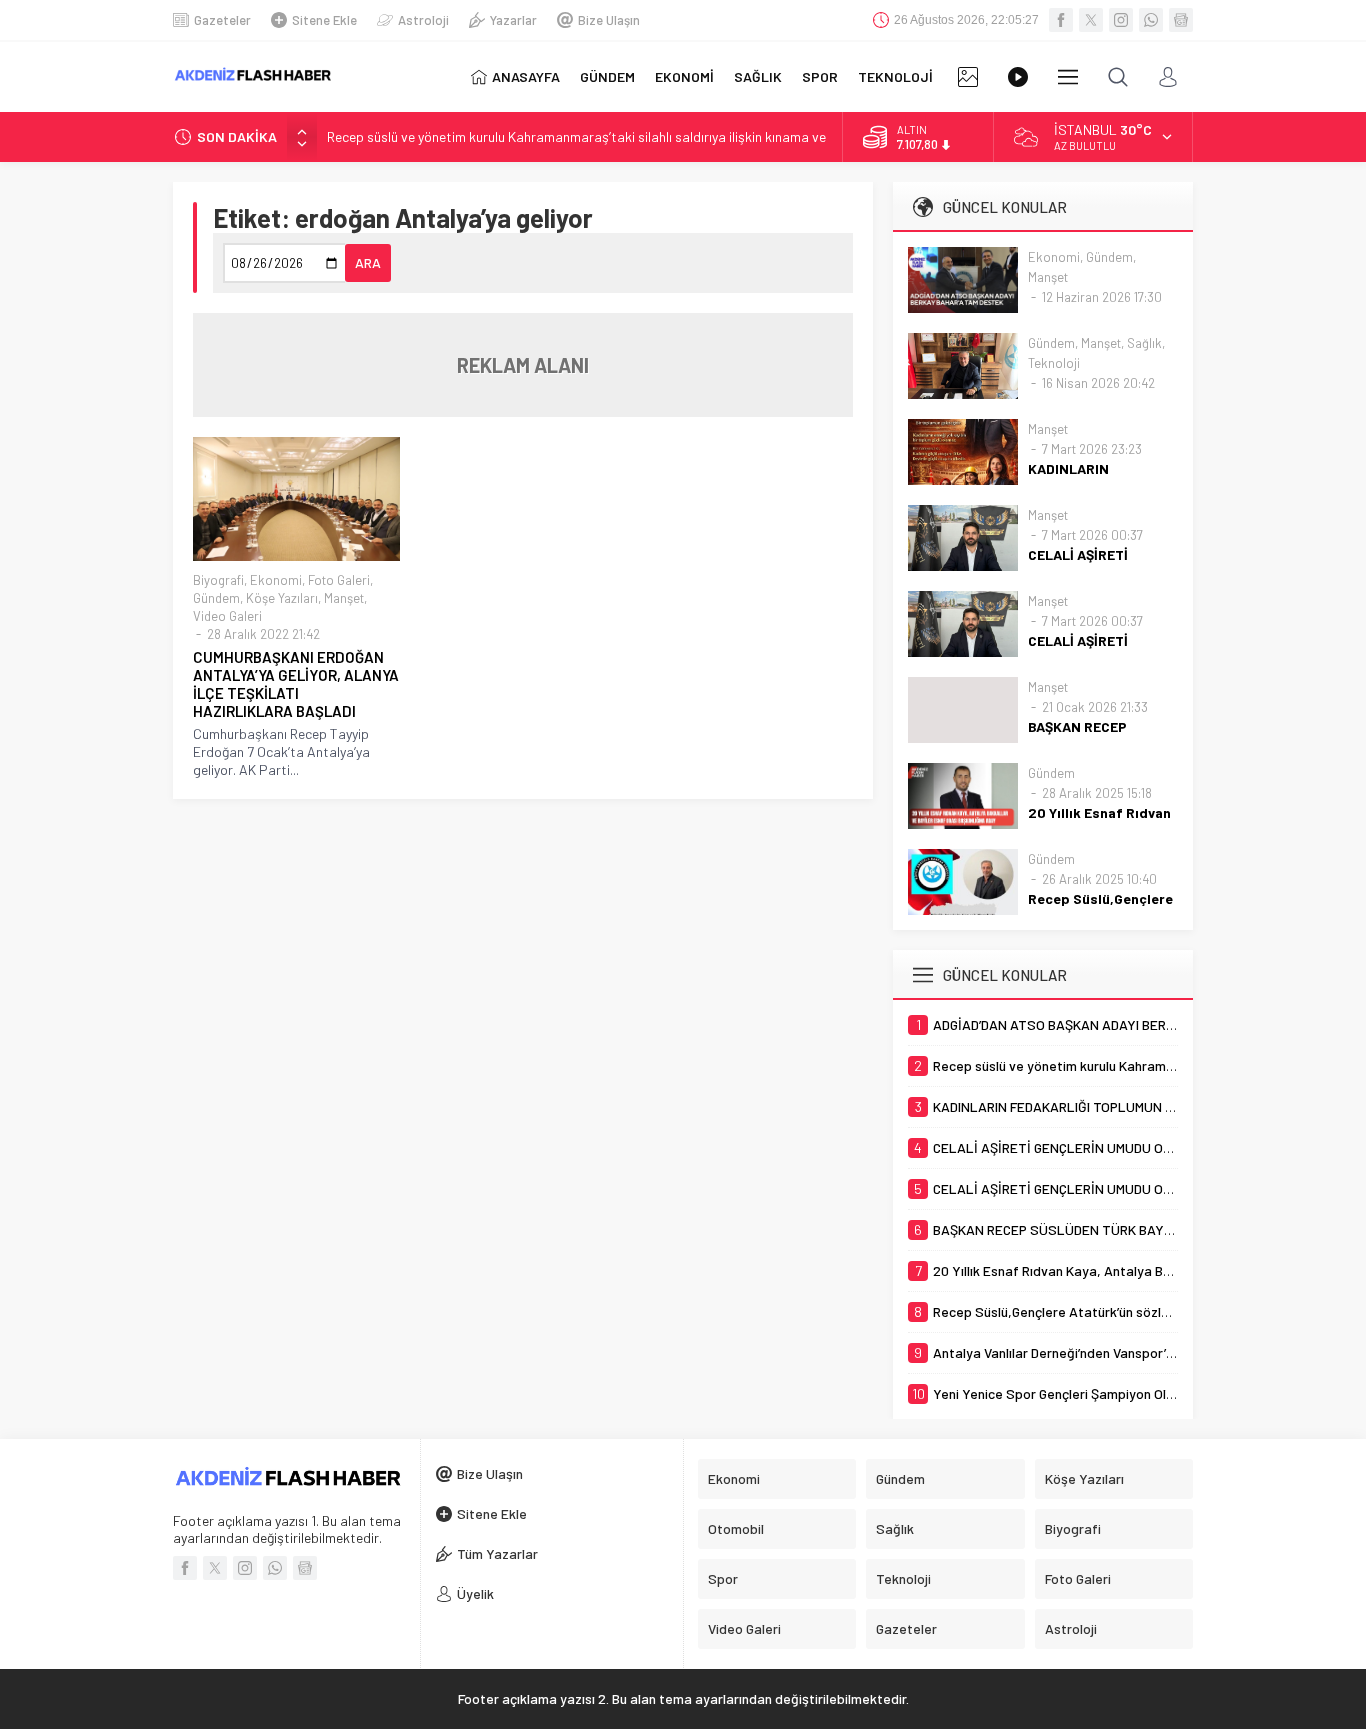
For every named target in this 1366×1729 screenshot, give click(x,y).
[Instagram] (1121, 20)
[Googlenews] (1181, 20)
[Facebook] (1061, 20)
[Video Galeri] (1018, 77)
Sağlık (1144, 343)
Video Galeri (227, 616)
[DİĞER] (1068, 77)
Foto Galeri (339, 580)
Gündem (216, 598)
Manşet (344, 598)
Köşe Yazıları (282, 598)
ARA (368, 262)
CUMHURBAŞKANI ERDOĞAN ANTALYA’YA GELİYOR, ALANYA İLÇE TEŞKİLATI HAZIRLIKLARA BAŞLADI (296, 684)
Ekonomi (276, 580)
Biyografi (218, 580)
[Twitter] (1091, 20)
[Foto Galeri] (968, 77)
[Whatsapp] (1151, 20)
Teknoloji (1054, 363)
